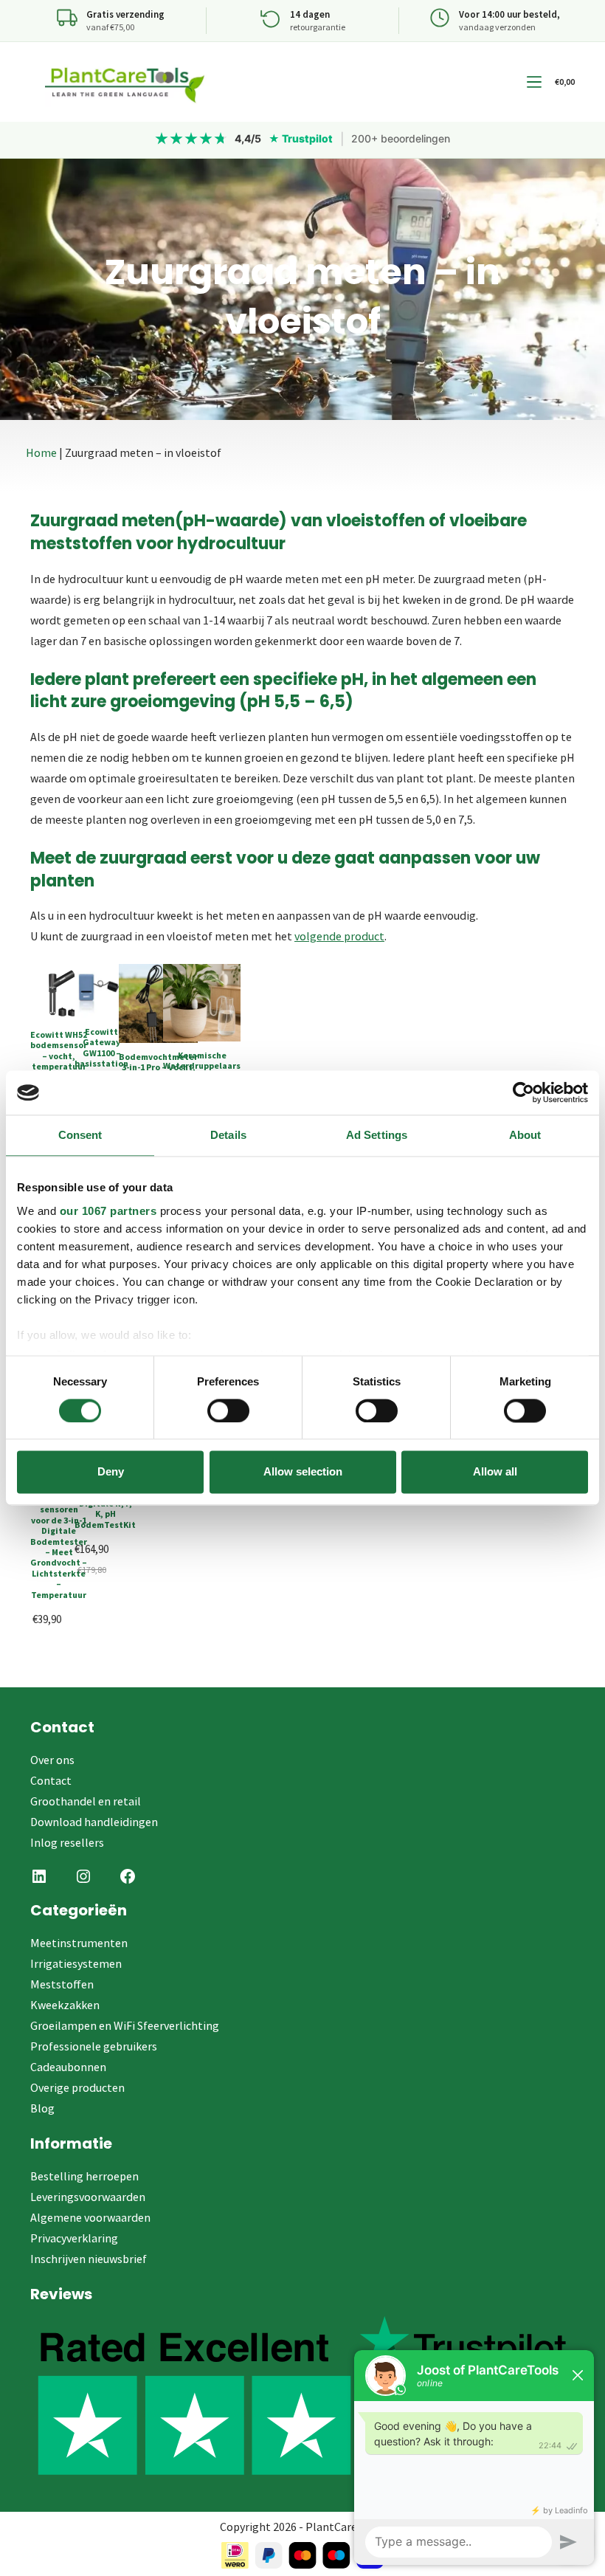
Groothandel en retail (86, 1801)
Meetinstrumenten (79, 1943)
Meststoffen (62, 1984)
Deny (111, 1472)
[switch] (228, 1411)
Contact (51, 1780)
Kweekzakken (65, 2005)
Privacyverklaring (74, 2238)
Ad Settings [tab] (377, 1135)
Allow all (495, 1472)
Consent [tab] (80, 1135)
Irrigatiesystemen (76, 1963)
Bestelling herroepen (84, 2176)
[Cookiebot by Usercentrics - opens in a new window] (523, 1092)
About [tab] (525, 1135)
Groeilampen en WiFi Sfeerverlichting (125, 2025)
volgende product (339, 936)
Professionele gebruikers (94, 2046)
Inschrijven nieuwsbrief (89, 2259)
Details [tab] (228, 1135)
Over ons (52, 1760)
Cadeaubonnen (68, 2067)
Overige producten (77, 2087)
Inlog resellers (67, 1842)
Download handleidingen (94, 1822)
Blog (42, 2108)
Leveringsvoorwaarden (88, 2197)
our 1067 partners (108, 1211)
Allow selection (303, 1472)
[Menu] (534, 82)
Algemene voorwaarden (90, 2217)
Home (41, 452)
